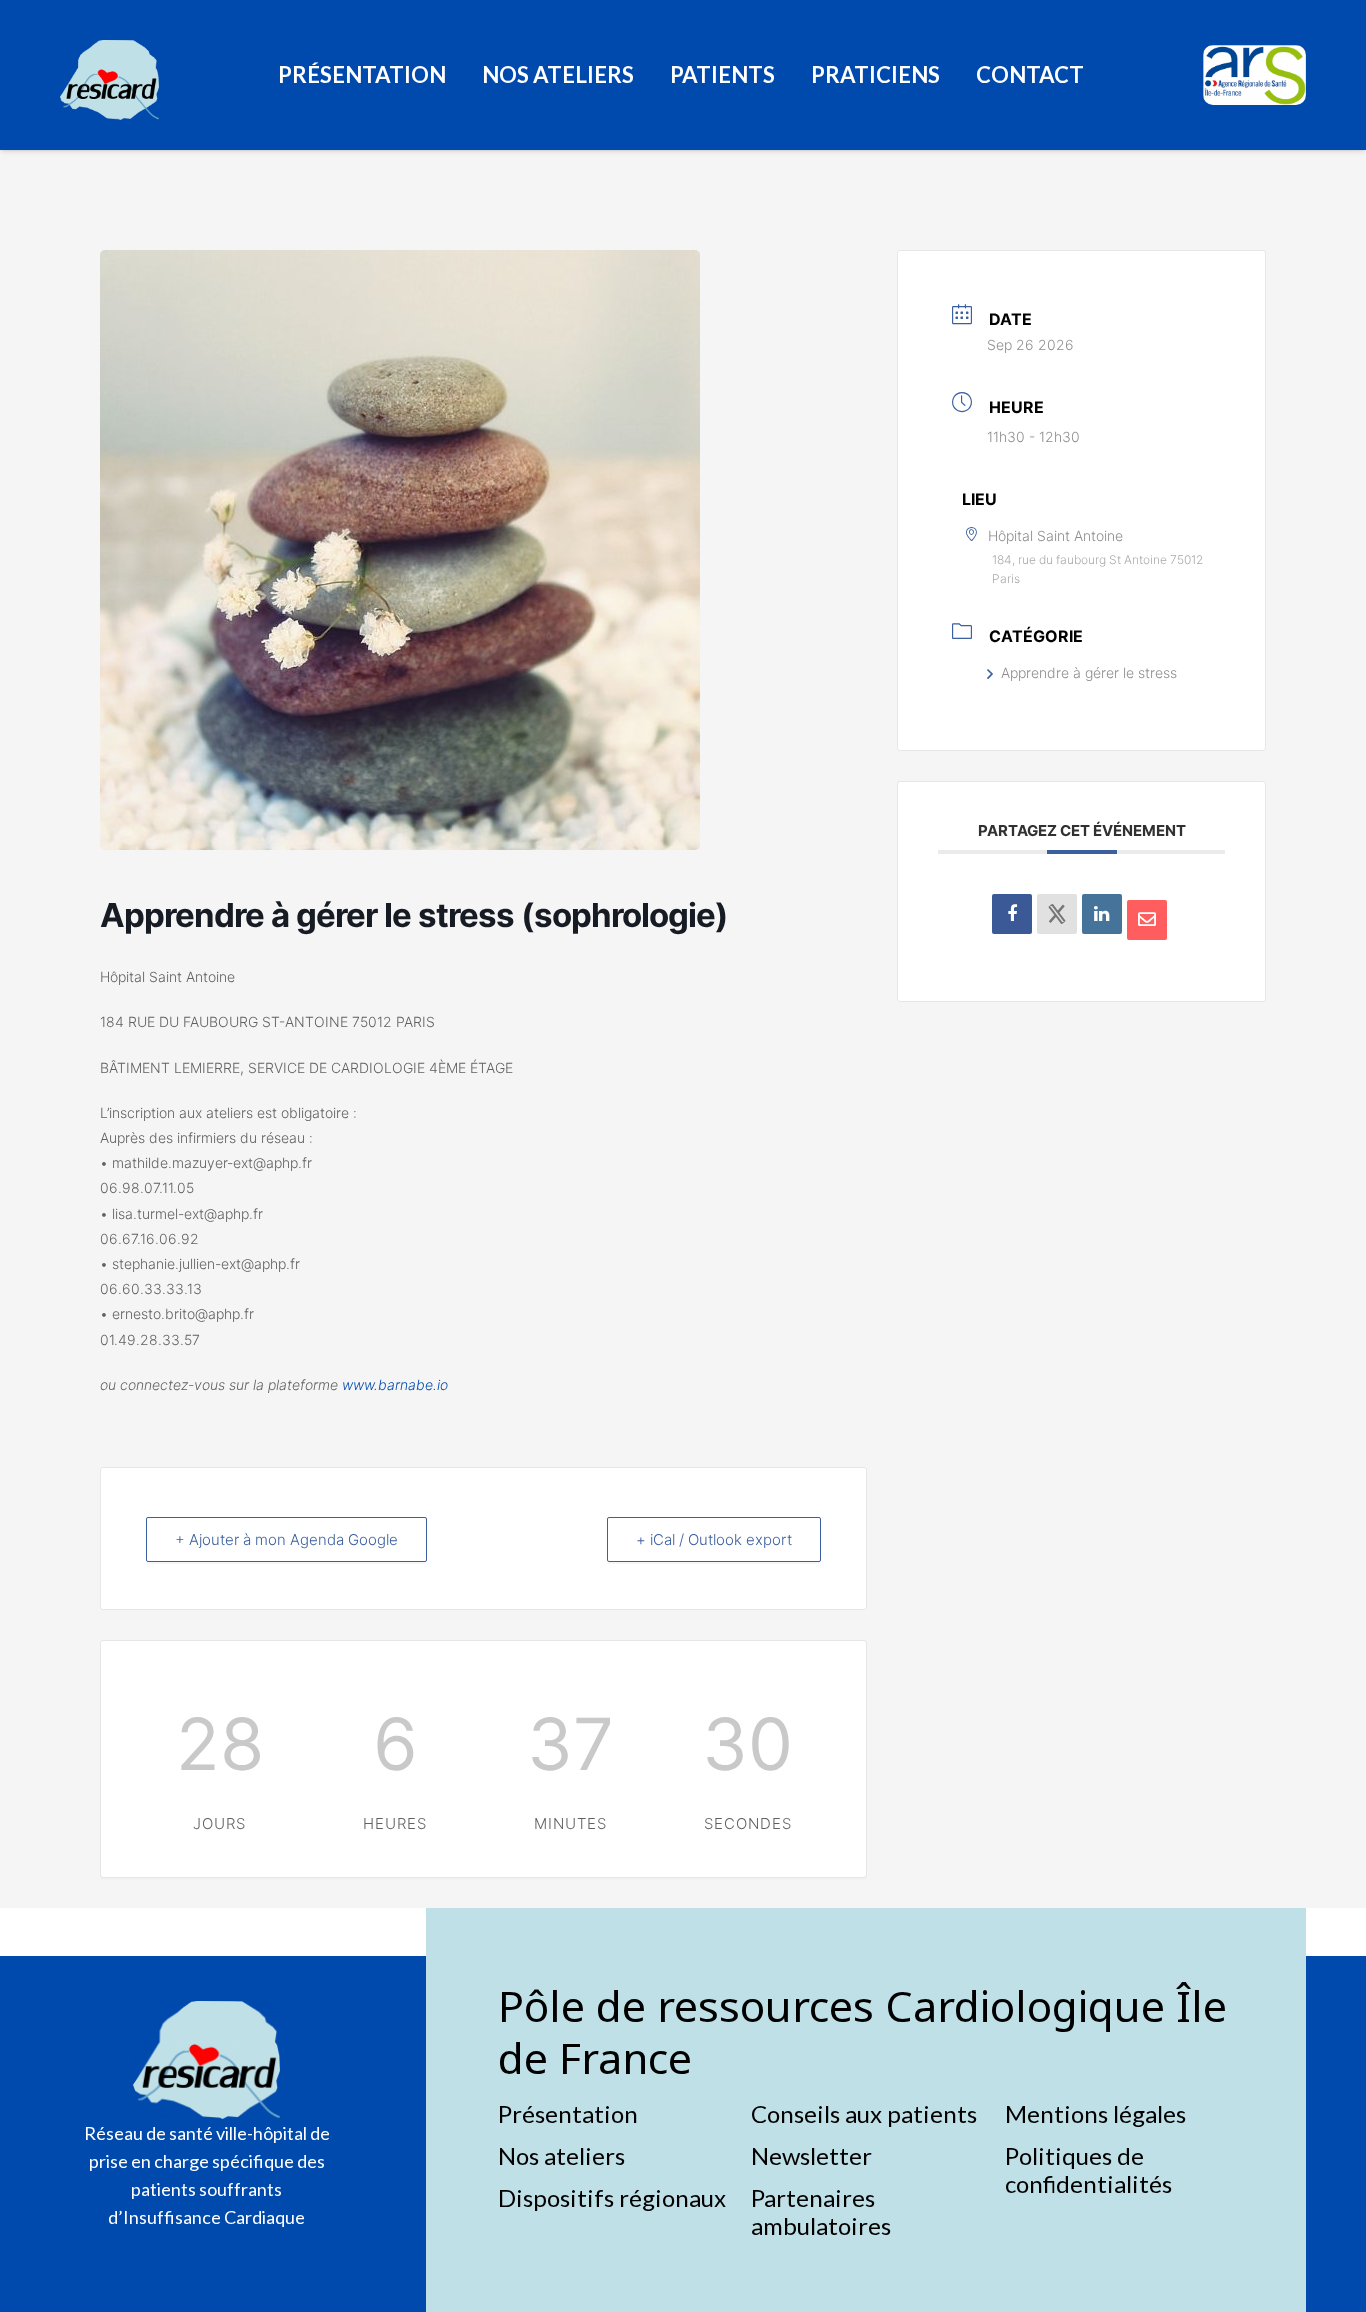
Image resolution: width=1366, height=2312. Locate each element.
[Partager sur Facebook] (1012, 914)
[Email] (1147, 920)
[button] (460, 75)
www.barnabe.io (395, 1384)
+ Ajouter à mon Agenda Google (286, 1539)
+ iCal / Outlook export (714, 1539)
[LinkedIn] (1102, 914)
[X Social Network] (1057, 914)
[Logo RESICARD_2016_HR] (109, 80)
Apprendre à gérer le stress (1089, 672)
